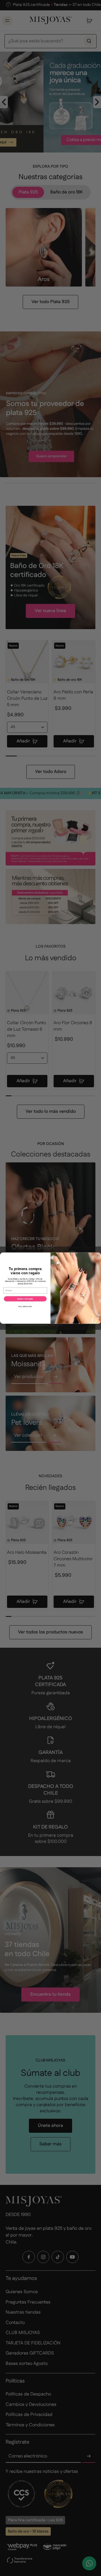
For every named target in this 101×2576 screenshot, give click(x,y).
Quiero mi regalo (25, 1299)
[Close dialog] (98, 1256)
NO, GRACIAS (25, 1307)
